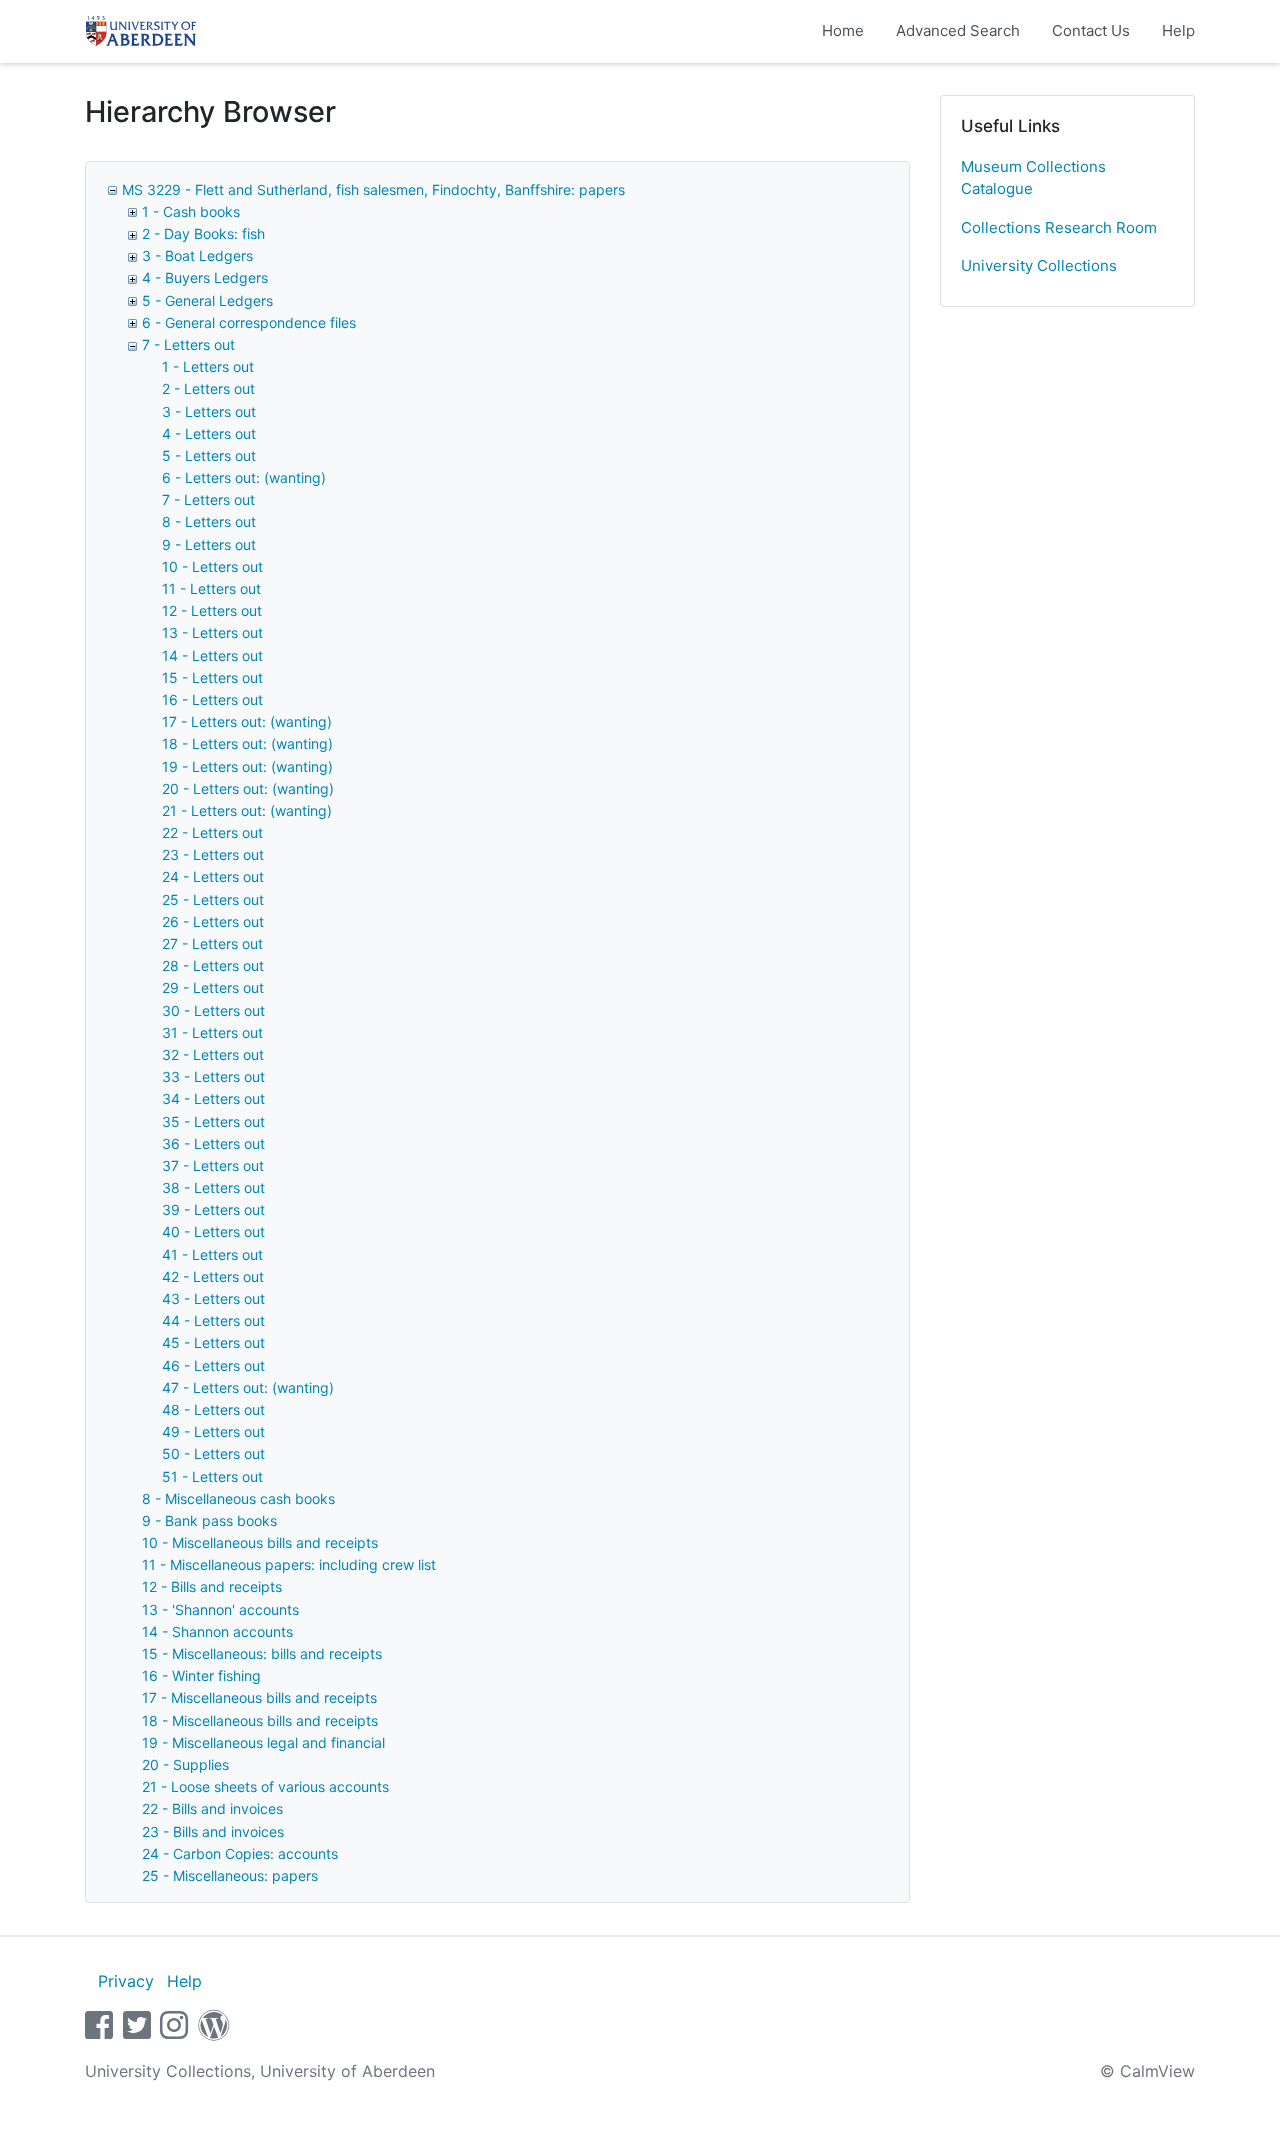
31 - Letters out (212, 1032)
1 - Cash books (191, 211)
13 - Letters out (212, 632)
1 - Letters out (208, 366)
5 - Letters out (209, 455)
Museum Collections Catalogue (1033, 178)
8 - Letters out (209, 521)
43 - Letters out (213, 1298)
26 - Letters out (213, 921)
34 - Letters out (213, 1098)
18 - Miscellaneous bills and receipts (260, 1720)
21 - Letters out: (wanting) (247, 810)
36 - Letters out (213, 1143)
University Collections (1039, 265)
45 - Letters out (213, 1342)
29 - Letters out (213, 987)
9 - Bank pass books (209, 1520)
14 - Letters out (212, 655)
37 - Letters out (213, 1165)
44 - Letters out (213, 1320)
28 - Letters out (213, 965)
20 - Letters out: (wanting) (248, 788)
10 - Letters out (212, 566)
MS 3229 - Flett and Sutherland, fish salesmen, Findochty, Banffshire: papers (373, 189)
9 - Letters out (209, 544)
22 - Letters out (212, 832)
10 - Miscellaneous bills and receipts (260, 1542)
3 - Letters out (209, 411)
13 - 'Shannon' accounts (220, 1609)
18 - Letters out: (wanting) (247, 743)
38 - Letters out (213, 1187)
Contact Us (1091, 30)
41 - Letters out (212, 1254)
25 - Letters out (213, 899)
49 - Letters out (213, 1431)
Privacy (126, 1981)
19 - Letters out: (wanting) (247, 766)
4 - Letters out (209, 433)
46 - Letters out (213, 1365)
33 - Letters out (213, 1076)
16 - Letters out (212, 699)
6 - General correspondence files (249, 322)
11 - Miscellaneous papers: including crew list (289, 1564)
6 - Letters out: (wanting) (244, 477)
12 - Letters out (212, 610)
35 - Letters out (213, 1121)
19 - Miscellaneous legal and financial (263, 1742)
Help (1178, 30)
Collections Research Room (1059, 227)
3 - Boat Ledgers (197, 255)
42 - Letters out (213, 1276)
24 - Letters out (213, 876)
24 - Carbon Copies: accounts (240, 1853)
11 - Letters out (211, 588)
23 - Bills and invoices (213, 1831)
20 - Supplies (185, 1764)
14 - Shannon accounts (217, 1631)
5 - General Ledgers (207, 300)
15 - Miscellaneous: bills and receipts (262, 1653)
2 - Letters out (208, 388)
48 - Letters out (213, 1409)
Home (843, 30)
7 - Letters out (188, 344)
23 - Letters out (213, 854)
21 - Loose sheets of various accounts (265, 1786)
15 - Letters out (212, 677)
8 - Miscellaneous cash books (238, 1498)
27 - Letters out (212, 943)
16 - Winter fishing (201, 1675)
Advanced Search (958, 30)
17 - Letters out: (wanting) (247, 721)
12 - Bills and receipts (212, 1586)
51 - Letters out (212, 1476)
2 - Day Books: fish (203, 233)
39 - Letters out (213, 1209)
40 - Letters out (213, 1231)
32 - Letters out (213, 1054)
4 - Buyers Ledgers (205, 277)
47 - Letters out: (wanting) (248, 1387)
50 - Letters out (213, 1453)
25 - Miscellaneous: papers (230, 1875)
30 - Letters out (213, 1010)
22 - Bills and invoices (212, 1808)
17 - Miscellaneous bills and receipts (259, 1697)
